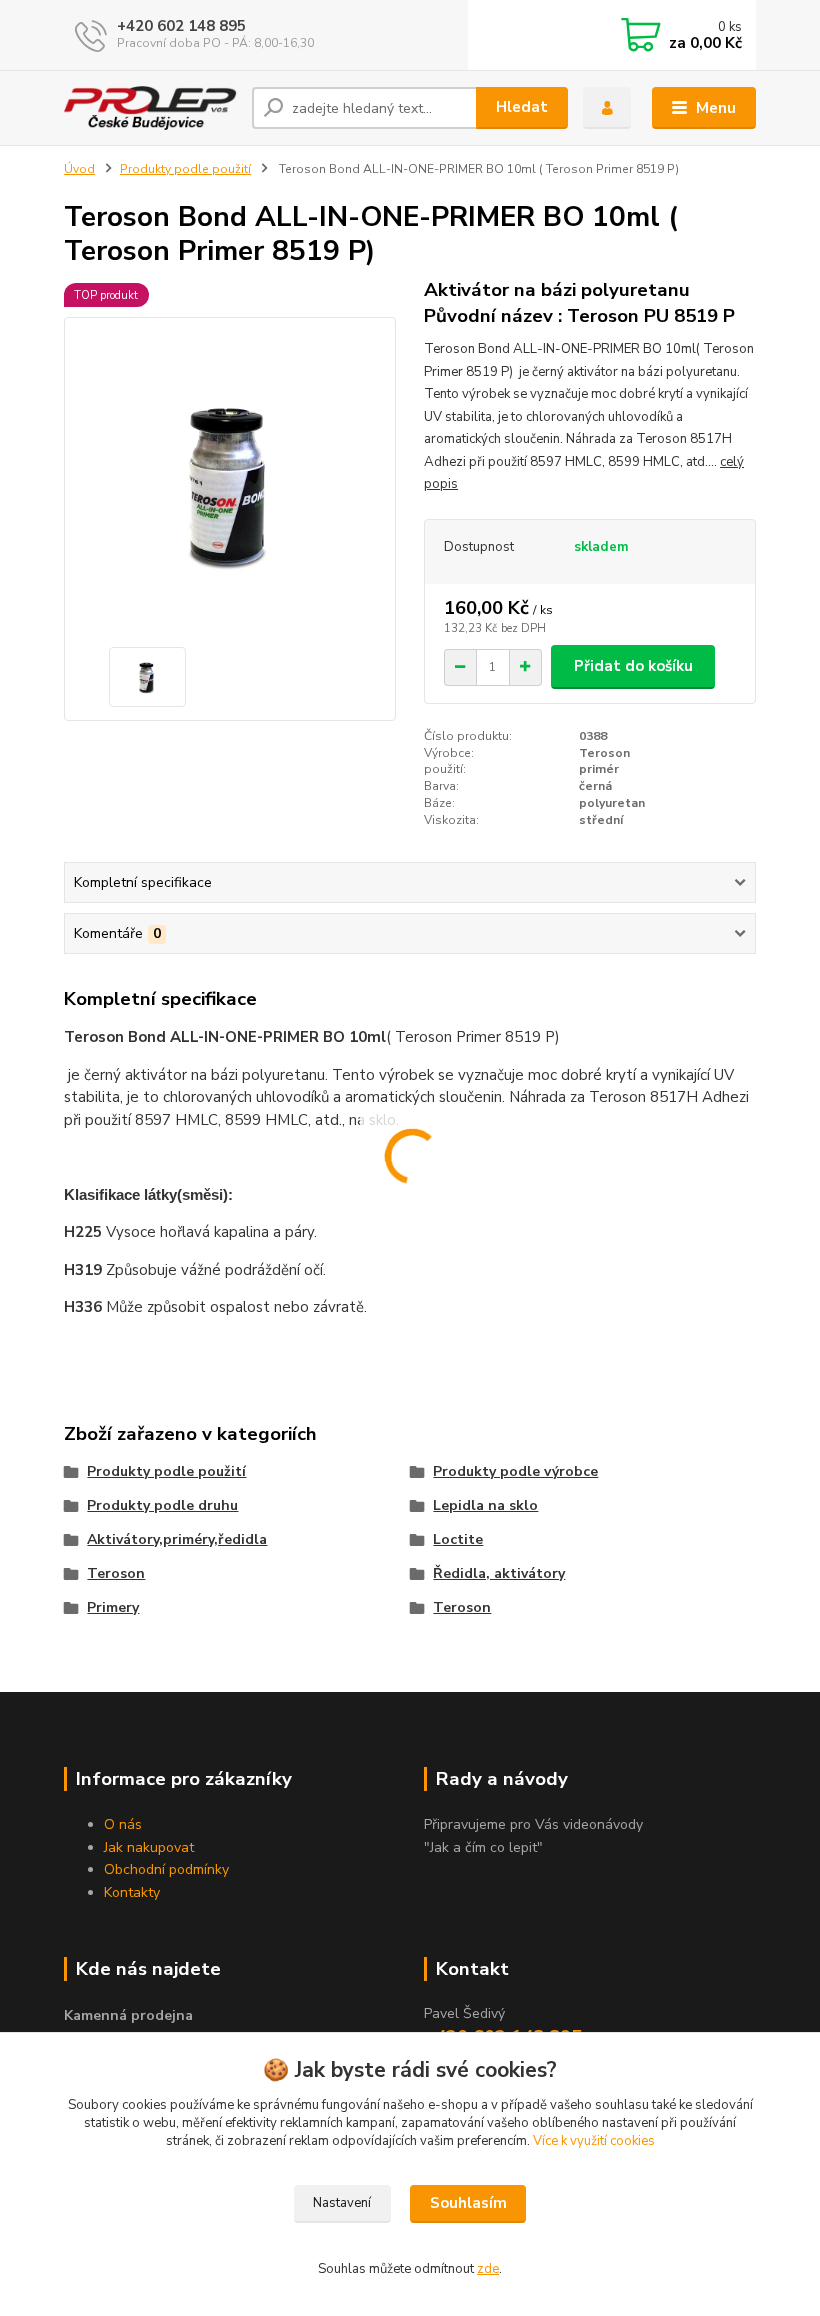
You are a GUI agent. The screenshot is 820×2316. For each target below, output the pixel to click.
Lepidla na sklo (485, 1505)
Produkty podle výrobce (515, 1471)
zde (488, 2269)
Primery (113, 1607)
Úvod (79, 169)
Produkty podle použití (185, 169)
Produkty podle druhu (162, 1505)
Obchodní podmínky (166, 1869)
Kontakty (132, 1892)
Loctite (458, 1539)
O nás (123, 1824)
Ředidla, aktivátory (499, 1573)
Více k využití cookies (594, 2141)
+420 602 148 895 (181, 26)
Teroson (116, 1573)
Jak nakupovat (149, 1847)
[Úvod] (150, 107)
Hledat (522, 107)
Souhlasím (468, 2203)
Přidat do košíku (633, 666)
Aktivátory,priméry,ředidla (177, 1539)
